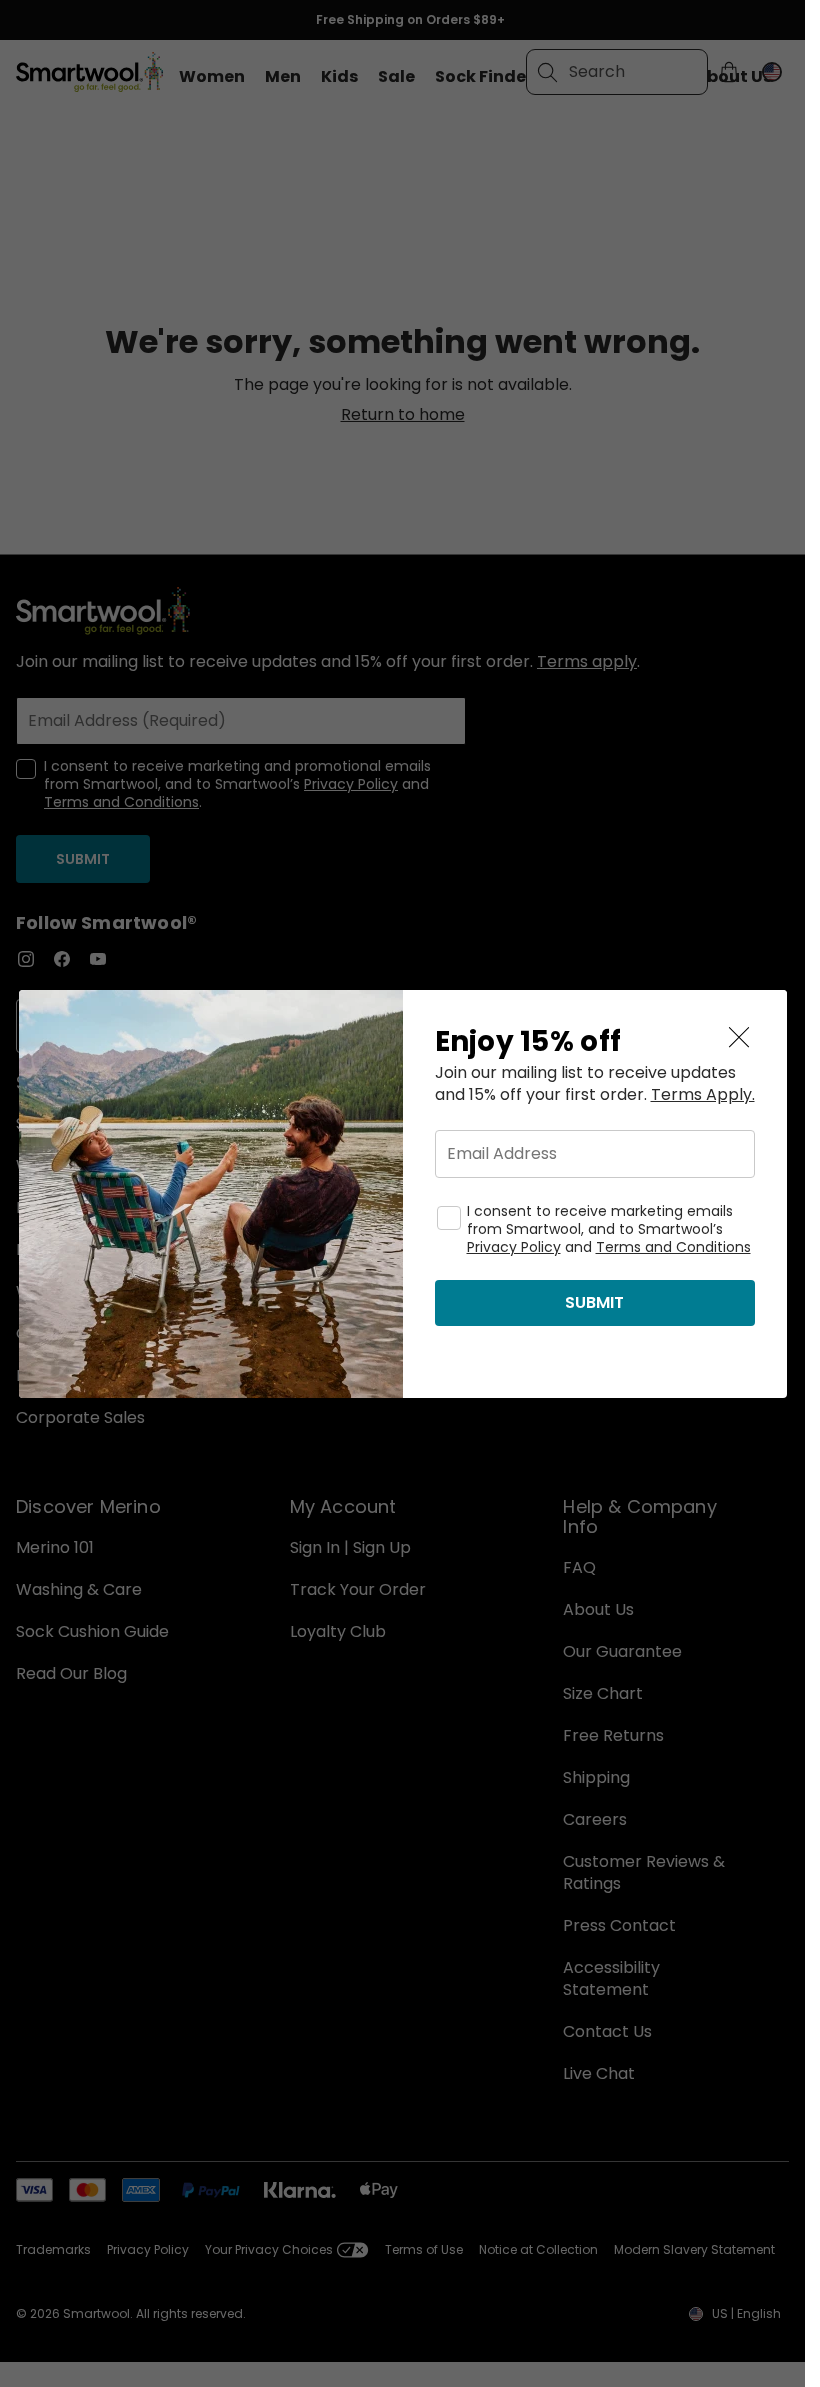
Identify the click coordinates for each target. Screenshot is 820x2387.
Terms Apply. (703, 1095)
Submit (594, 1302)
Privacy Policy (514, 1247)
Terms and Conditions (673, 1247)
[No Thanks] (739, 1038)
